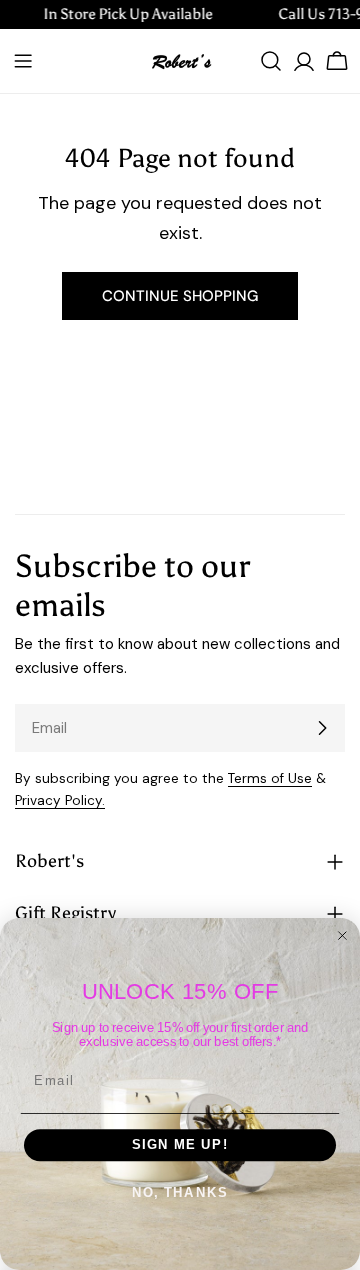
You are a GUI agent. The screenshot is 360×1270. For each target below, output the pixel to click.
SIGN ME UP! (180, 1145)
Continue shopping (180, 296)
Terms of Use (270, 778)
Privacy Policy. (60, 800)
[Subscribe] (322, 728)
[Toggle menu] (23, 61)
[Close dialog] (342, 935)
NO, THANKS (180, 1193)
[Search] (271, 61)
